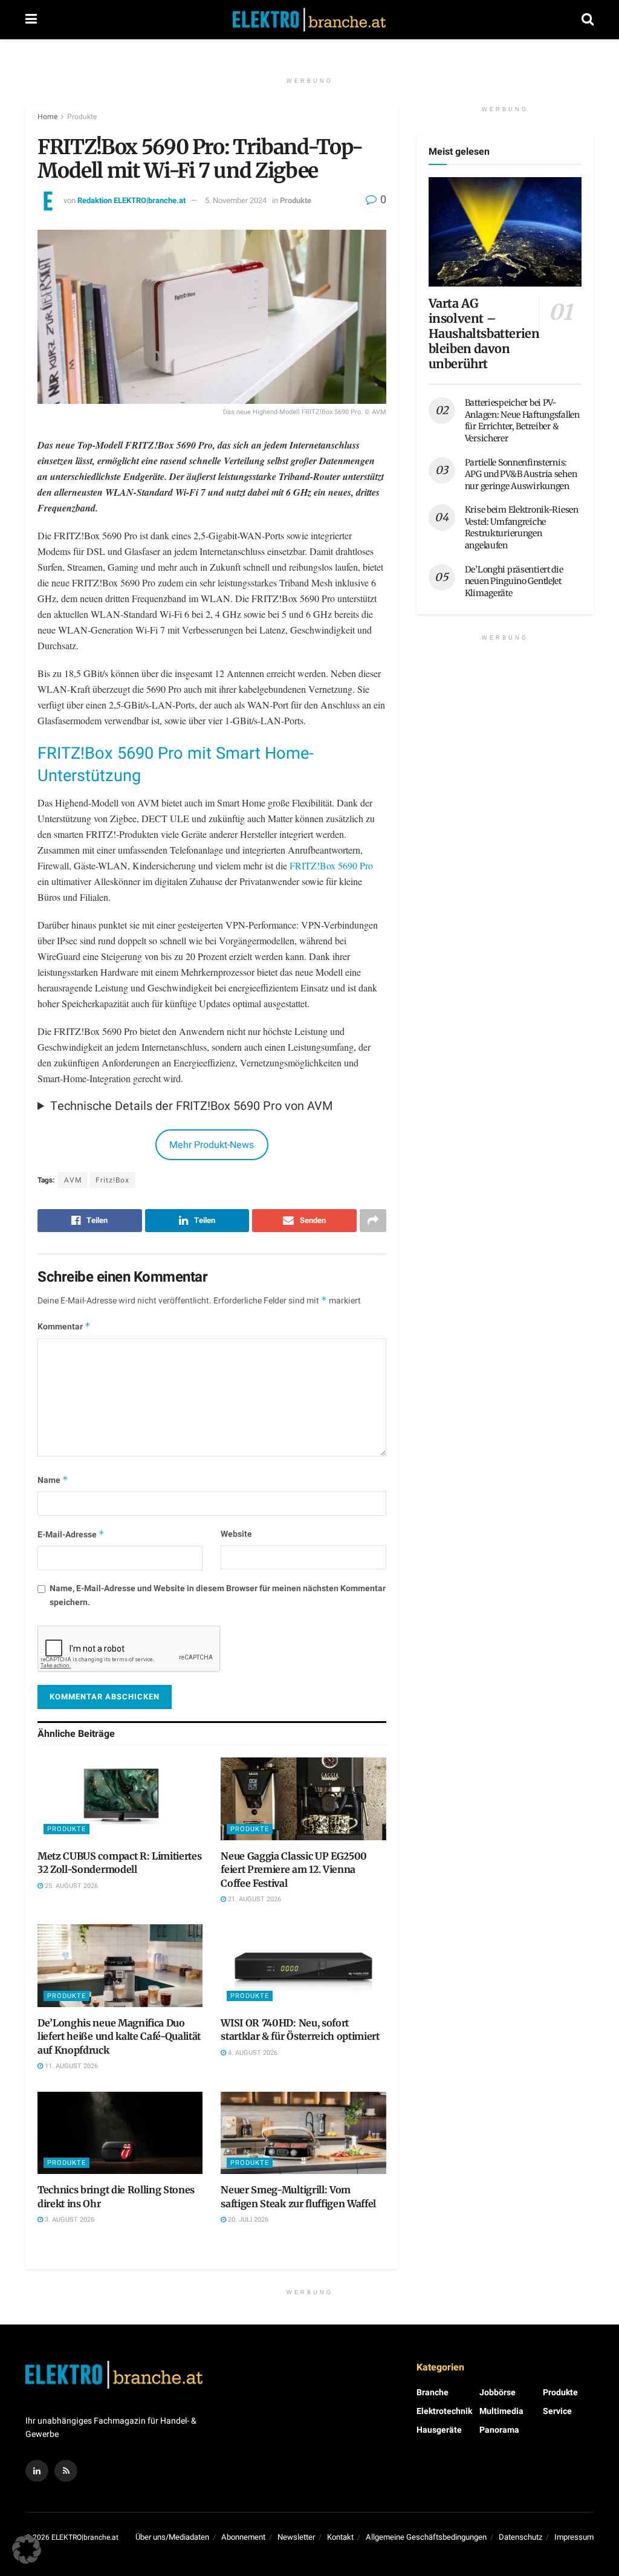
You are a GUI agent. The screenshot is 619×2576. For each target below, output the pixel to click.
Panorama (499, 2430)
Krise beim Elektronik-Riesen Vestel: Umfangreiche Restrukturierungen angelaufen (522, 527)
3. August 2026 (69, 2220)
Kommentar (64, 1327)
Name (53, 1480)
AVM (73, 1180)
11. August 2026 (70, 2066)
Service (557, 2411)
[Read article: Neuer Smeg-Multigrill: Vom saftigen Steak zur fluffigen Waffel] (303, 2133)
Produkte (82, 117)
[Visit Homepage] (309, 20)
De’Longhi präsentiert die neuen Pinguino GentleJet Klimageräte (514, 581)
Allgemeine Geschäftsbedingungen (426, 2537)
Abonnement (243, 2537)
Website (236, 1534)
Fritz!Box (112, 1180)
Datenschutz (520, 2537)
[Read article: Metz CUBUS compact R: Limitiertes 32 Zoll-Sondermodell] (120, 1799)
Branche (433, 2393)
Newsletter (296, 2537)
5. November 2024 (236, 200)
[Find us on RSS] (66, 2471)
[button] (27, 2549)
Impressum (574, 2537)
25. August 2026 (70, 1886)
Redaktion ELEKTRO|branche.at (131, 200)
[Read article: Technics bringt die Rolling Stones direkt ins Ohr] (120, 2133)
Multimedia (501, 2411)
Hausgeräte (439, 2430)
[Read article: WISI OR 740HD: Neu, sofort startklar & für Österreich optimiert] (303, 1966)
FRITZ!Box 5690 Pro (331, 865)
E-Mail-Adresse (71, 1535)
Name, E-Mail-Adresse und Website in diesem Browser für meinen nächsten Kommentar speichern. (218, 1595)
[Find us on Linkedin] (37, 2471)
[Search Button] (588, 20)
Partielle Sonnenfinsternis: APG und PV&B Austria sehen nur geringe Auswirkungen (521, 474)
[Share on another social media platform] (373, 1221)
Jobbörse (497, 2393)
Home (47, 117)
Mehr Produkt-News (212, 1145)
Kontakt (340, 2537)
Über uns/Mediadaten (172, 2537)
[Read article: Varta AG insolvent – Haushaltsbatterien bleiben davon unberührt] (505, 232)
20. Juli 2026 (247, 2220)
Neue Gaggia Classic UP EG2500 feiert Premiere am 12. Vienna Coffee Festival (294, 1870)
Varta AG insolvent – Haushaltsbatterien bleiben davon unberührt (484, 333)
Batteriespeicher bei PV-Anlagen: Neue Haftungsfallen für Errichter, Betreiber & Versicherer (522, 420)
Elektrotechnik (444, 2411)
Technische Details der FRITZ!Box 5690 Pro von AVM (191, 1106)
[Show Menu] (31, 20)
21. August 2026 (254, 1899)
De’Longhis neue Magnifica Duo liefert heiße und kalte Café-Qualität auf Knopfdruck (119, 2036)
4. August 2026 (252, 2053)
